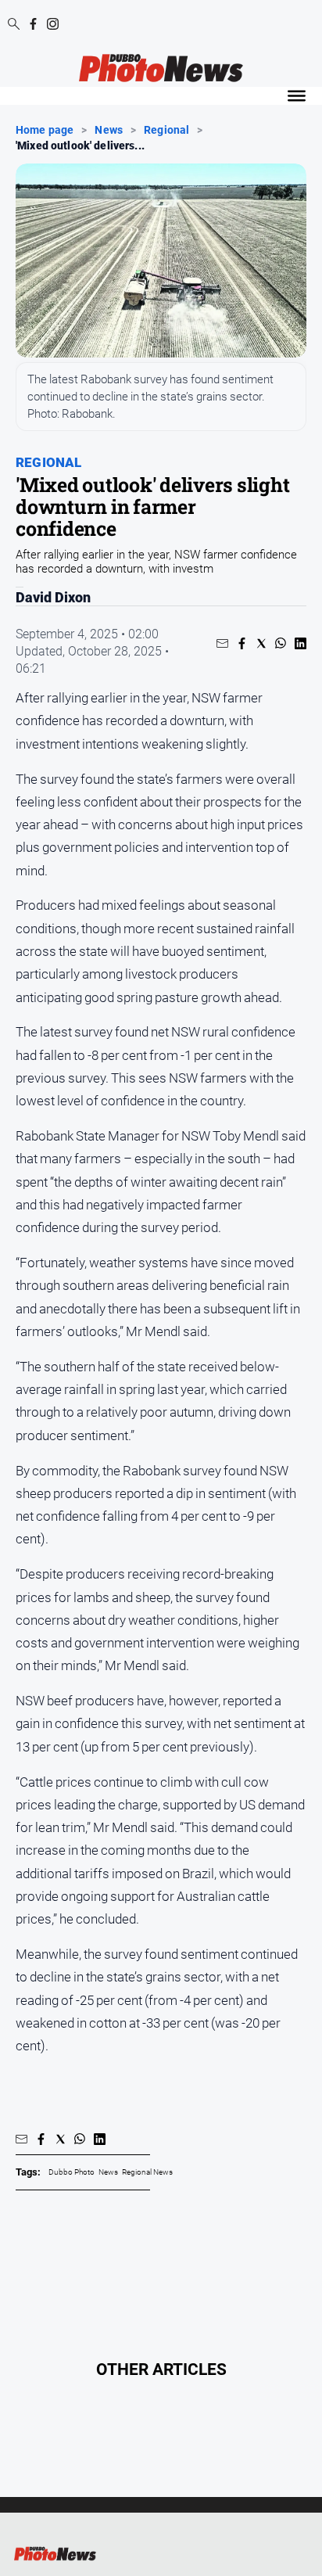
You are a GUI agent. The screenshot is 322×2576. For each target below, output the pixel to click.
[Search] (14, 25)
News (109, 131)
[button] (222, 643)
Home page (45, 131)
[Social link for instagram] (53, 24)
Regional (166, 131)
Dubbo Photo (72, 2172)
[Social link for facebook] (33, 24)
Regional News (147, 2172)
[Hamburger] (297, 96)
